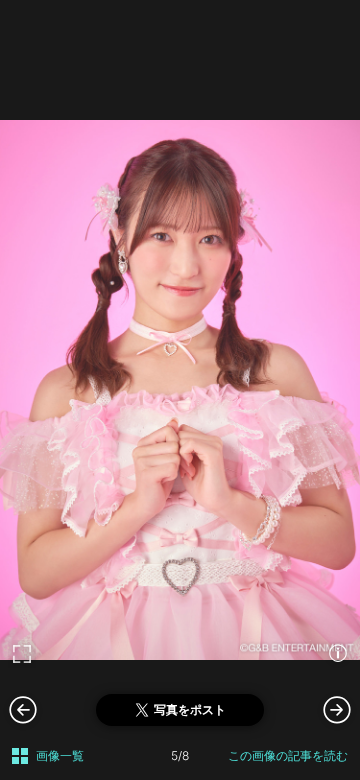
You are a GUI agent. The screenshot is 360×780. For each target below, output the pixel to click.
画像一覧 (60, 755)
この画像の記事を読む (288, 755)
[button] (337, 709)
